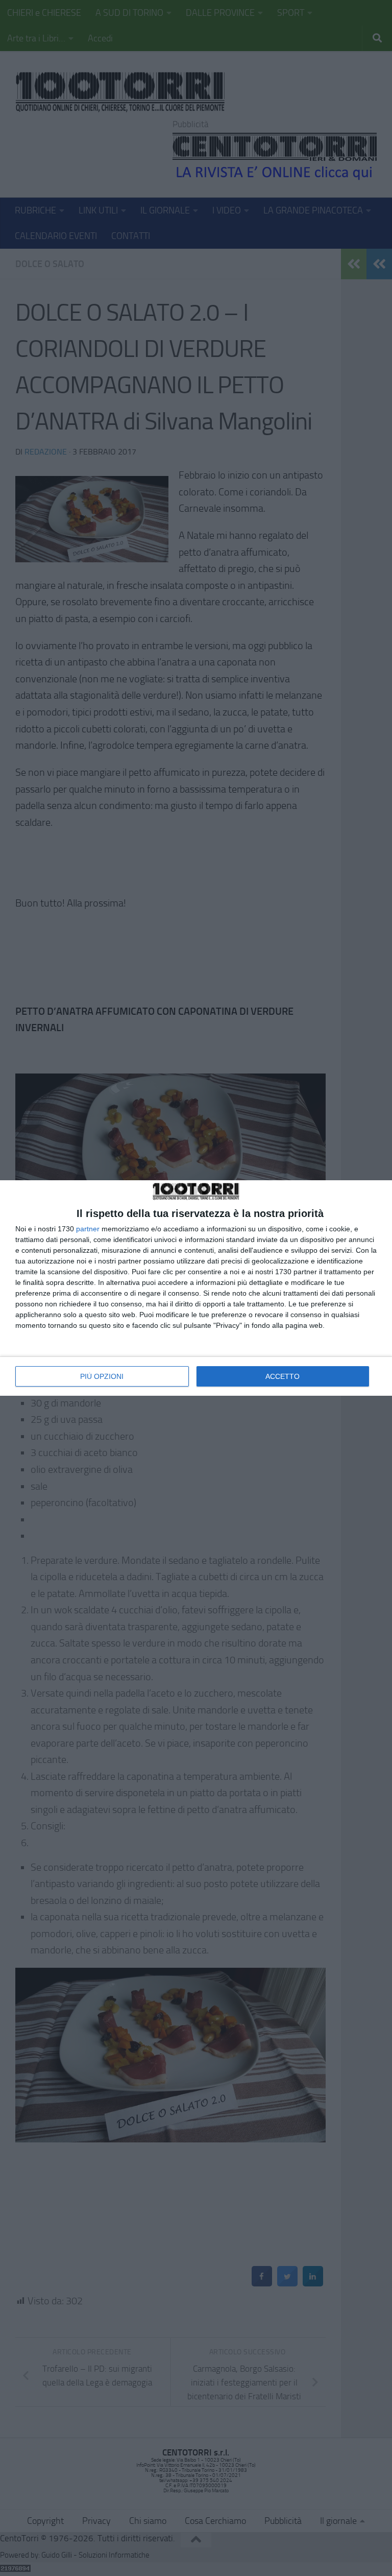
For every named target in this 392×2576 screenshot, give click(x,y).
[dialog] (196, 1288)
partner (88, 1229)
